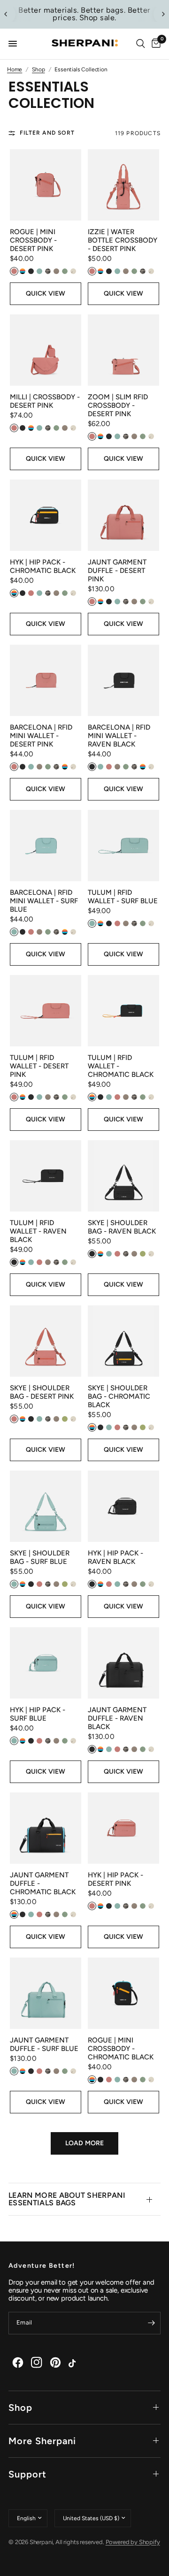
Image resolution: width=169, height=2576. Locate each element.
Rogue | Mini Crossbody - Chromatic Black (121, 2049)
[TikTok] (74, 2363)
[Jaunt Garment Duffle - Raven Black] (123, 1663)
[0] (154, 44)
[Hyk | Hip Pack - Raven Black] (123, 1506)
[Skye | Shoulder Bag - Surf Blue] (46, 1506)
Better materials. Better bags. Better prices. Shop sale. (84, 14)
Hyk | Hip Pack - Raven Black (115, 1557)
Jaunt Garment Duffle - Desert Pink (117, 571)
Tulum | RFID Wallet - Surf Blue (123, 897)
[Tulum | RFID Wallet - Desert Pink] (46, 1011)
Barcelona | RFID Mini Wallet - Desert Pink (41, 736)
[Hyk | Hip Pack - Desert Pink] (123, 1828)
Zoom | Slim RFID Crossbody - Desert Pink (118, 405)
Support (27, 2474)
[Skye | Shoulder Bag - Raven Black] (123, 1176)
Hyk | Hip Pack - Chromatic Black (43, 566)
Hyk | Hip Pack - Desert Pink (115, 1879)
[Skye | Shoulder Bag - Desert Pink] (46, 1341)
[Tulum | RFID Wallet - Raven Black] (46, 1176)
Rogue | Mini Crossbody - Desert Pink (33, 240)
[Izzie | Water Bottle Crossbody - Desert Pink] (123, 185)
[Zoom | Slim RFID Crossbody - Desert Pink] (123, 350)
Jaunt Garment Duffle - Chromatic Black (43, 1883)
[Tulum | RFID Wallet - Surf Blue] (123, 846)
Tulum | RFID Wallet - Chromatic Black (121, 1066)
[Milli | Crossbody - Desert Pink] (46, 350)
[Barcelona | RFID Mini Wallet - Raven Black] (123, 680)
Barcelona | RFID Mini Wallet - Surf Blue (44, 901)
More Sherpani (42, 2441)
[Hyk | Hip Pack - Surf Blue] (46, 1663)
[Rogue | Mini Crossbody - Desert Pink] (46, 185)
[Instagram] (37, 2363)
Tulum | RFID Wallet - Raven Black (38, 1231)
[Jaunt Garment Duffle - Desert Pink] (123, 515)
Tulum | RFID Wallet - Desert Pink (39, 1066)
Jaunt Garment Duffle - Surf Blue (44, 2044)
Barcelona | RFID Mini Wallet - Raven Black (119, 736)
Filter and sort (47, 133)
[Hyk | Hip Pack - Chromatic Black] (46, 515)
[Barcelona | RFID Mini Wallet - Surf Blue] (46, 846)
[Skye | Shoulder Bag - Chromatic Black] (123, 1341)
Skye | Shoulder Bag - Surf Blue (40, 1557)
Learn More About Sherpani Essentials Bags (67, 2199)
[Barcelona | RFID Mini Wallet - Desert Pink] (46, 680)
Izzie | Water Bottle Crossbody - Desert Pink (123, 240)
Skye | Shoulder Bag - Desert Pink (42, 1392)
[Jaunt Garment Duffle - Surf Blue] (46, 1993)
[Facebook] (18, 2363)
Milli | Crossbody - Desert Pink (45, 401)
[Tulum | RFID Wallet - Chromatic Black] (123, 1011)
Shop (20, 2408)
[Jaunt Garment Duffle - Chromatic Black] (46, 1828)
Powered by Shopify (133, 2542)
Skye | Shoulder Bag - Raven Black (122, 1227)
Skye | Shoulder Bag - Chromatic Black (119, 1396)
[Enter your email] (151, 2323)
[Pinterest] (55, 2363)
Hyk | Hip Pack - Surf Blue (38, 1714)
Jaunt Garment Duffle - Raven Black (117, 1718)
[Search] (141, 44)
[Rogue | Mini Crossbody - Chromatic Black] (123, 1993)
